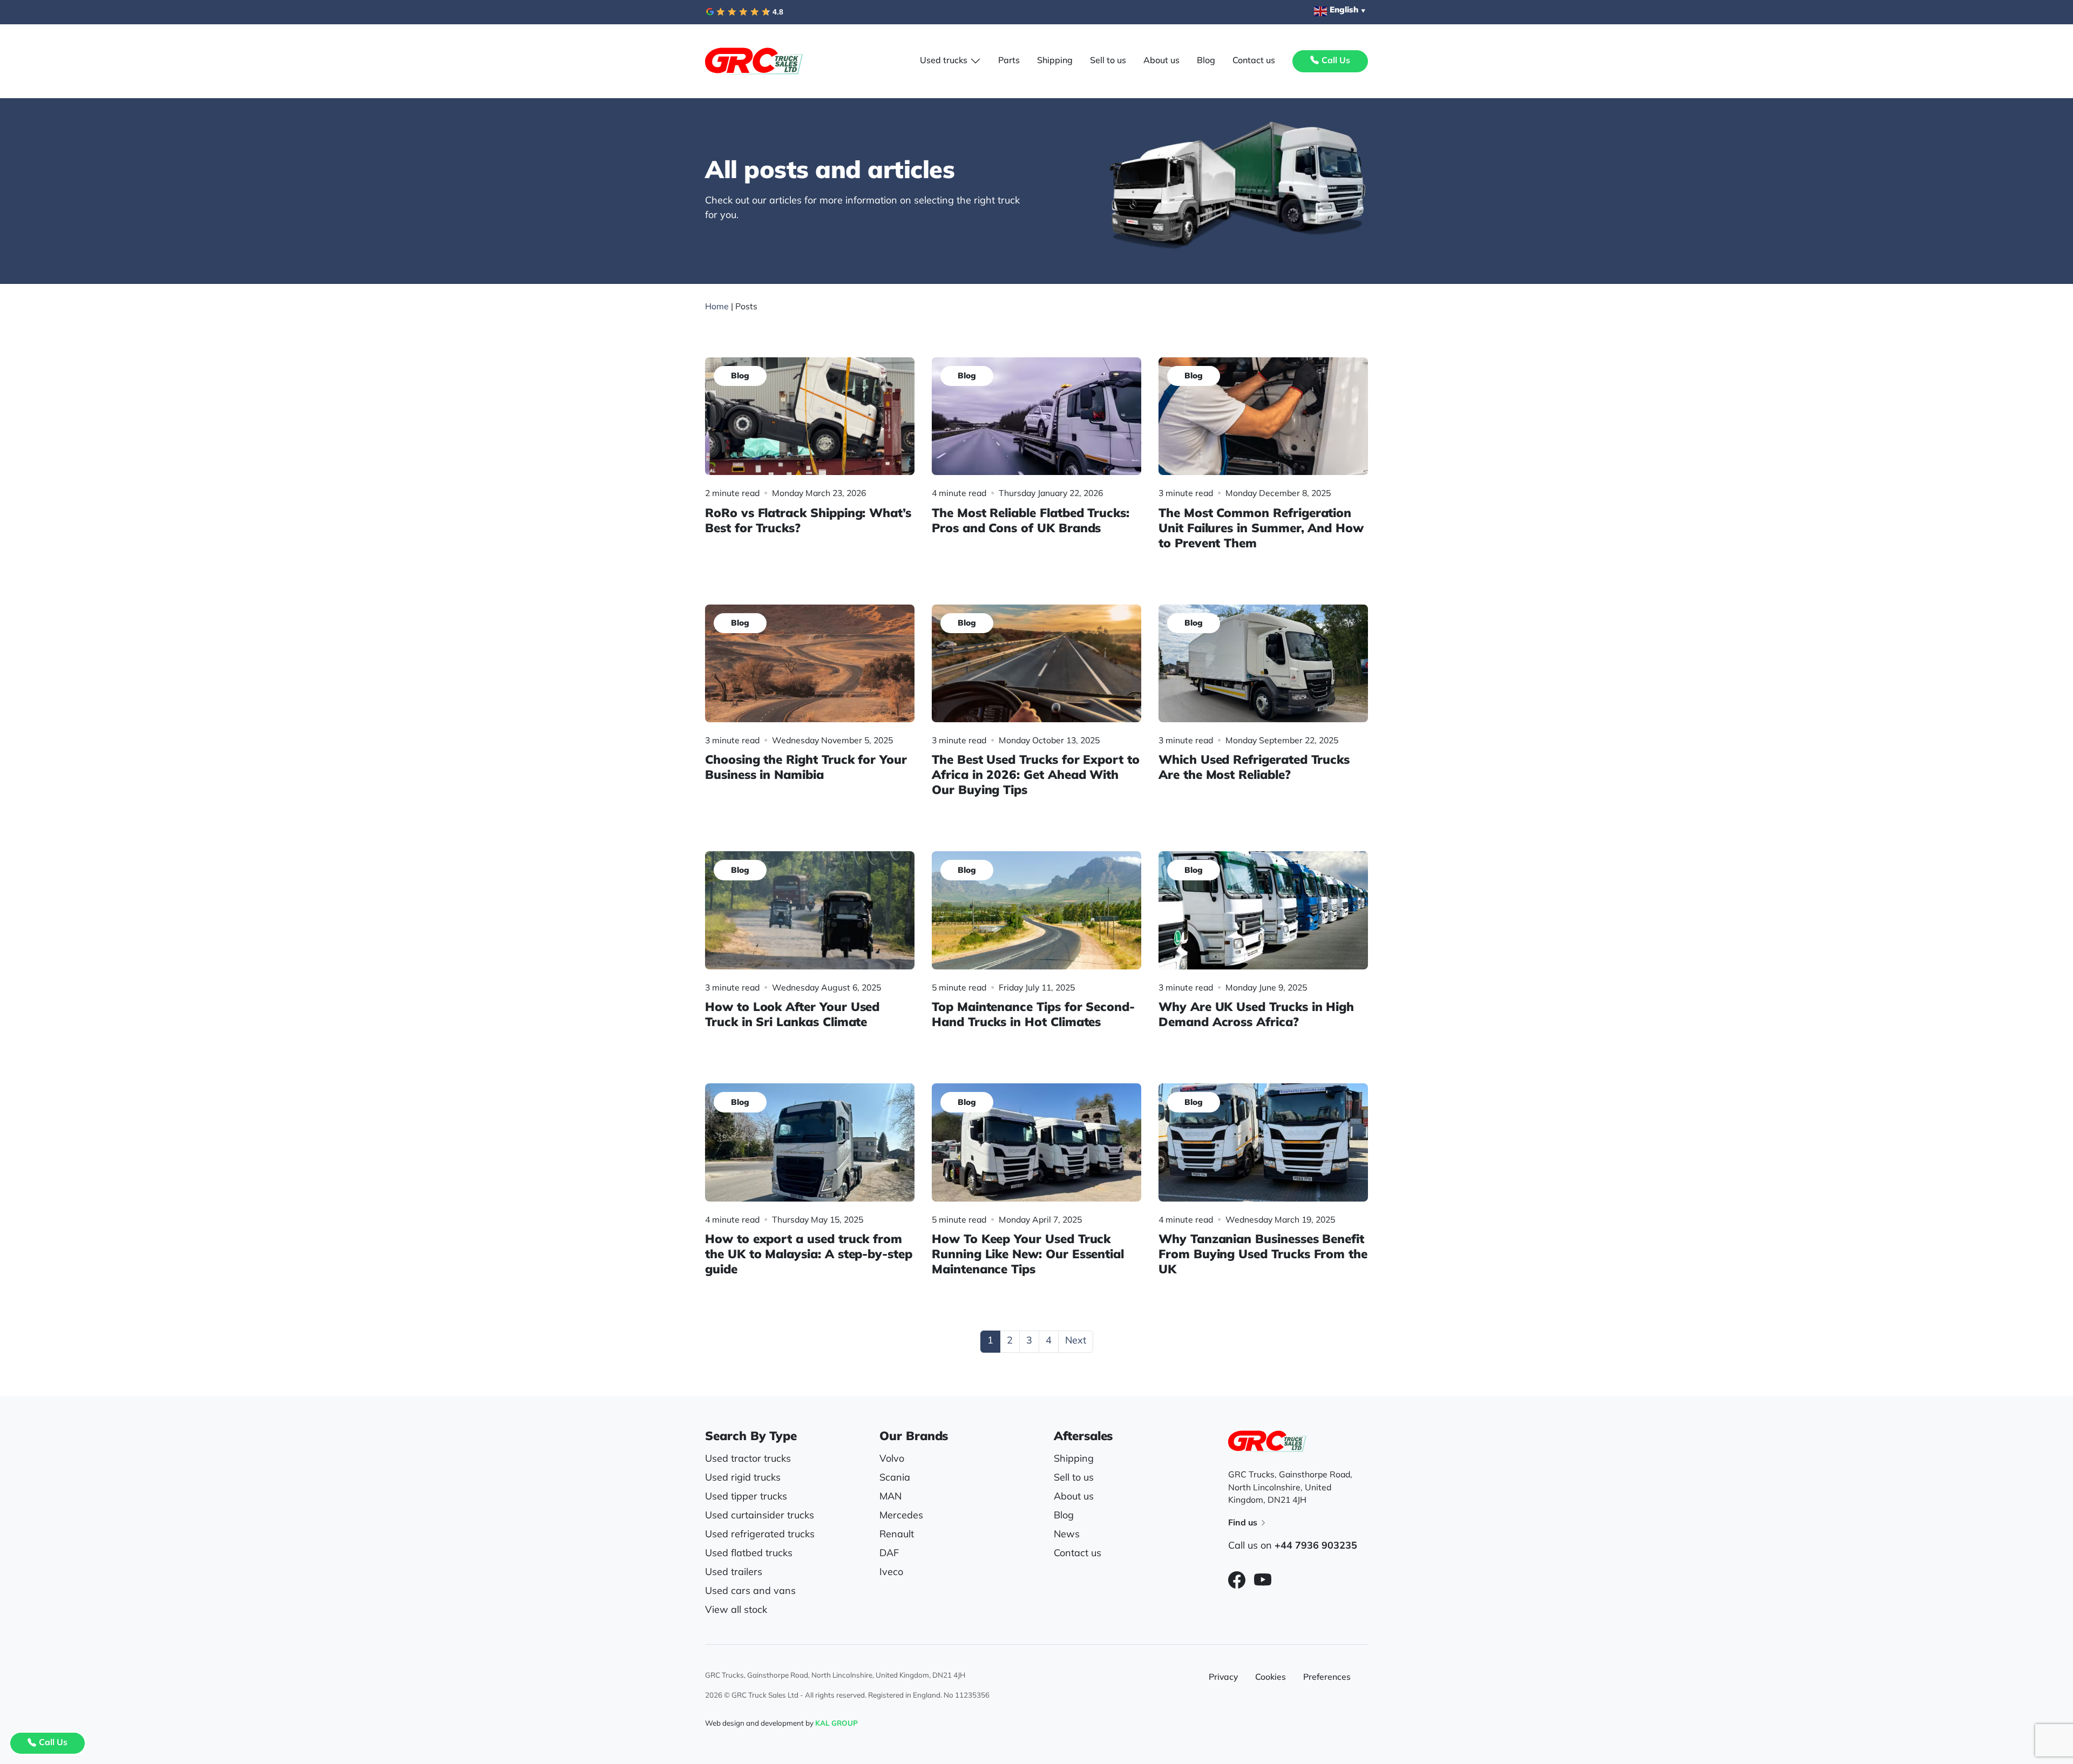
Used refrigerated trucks (760, 1535)
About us (1074, 1497)
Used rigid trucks (743, 1478)
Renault (897, 1535)
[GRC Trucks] (754, 61)
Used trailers (734, 1573)
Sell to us (1074, 1478)
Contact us (1078, 1554)
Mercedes (901, 1516)
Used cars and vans (750, 1592)
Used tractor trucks (748, 1460)
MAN (890, 1497)
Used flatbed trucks (749, 1554)
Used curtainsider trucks (760, 1516)
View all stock (736, 1611)
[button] (950, 61)
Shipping (1074, 1460)
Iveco (891, 1573)
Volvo (892, 1460)
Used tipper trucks (746, 1497)
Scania (895, 1478)
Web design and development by (781, 1724)
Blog (1064, 1516)
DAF (889, 1554)
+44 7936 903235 (1316, 1546)
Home (717, 307)
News (1067, 1535)
